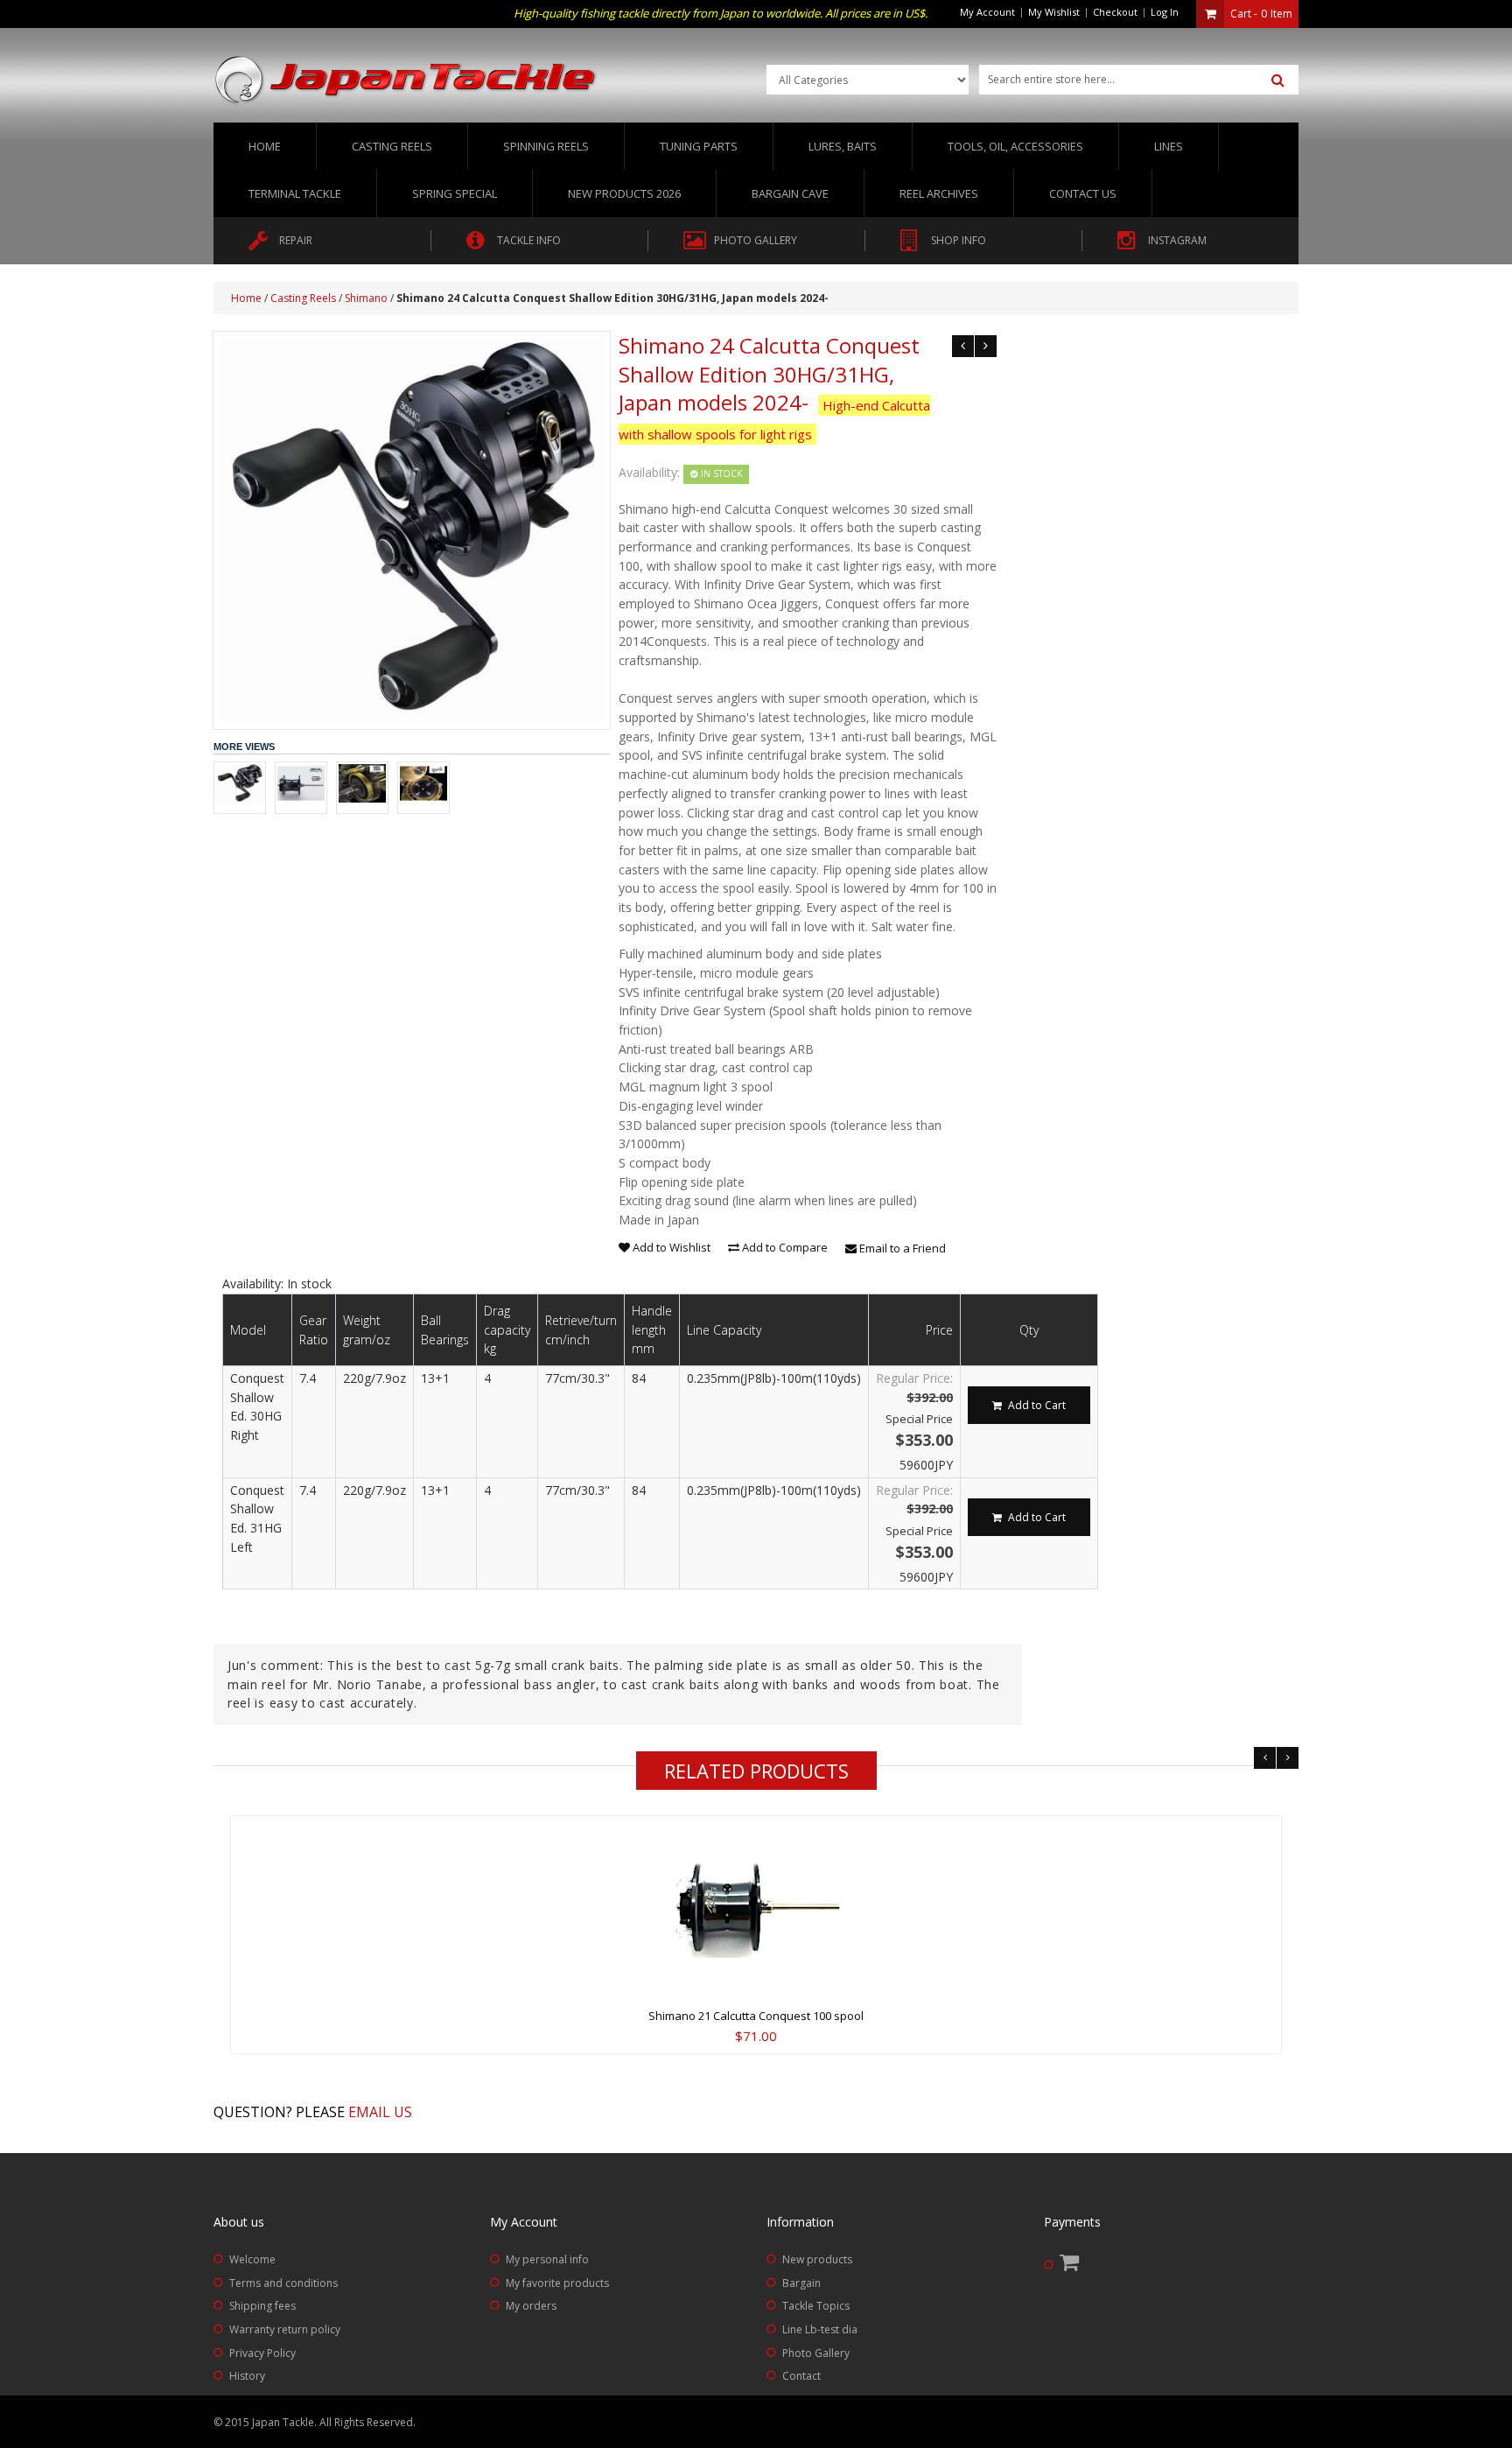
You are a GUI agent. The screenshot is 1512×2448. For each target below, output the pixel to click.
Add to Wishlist (670, 1247)
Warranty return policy (285, 2329)
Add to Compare (784, 1247)
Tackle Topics (816, 2306)
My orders (531, 2306)
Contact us (1083, 193)
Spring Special (455, 193)
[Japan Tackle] (406, 81)
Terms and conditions (283, 2283)
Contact (801, 2376)
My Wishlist (1054, 12)
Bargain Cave (790, 193)
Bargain (801, 2283)
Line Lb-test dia (820, 2329)
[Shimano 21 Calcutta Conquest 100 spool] (756, 1908)
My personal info (547, 2259)
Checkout (1115, 12)
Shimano (366, 298)
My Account (987, 12)
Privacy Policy (262, 2353)
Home (265, 146)
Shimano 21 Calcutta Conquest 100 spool (756, 2016)
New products (817, 2259)
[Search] (1278, 81)
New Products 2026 (624, 193)
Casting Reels (303, 298)
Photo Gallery (816, 2353)
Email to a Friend (901, 1248)
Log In (1165, 12)
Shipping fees (262, 2306)
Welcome (252, 2259)
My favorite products (557, 2283)
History (247, 2376)
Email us (380, 2112)
